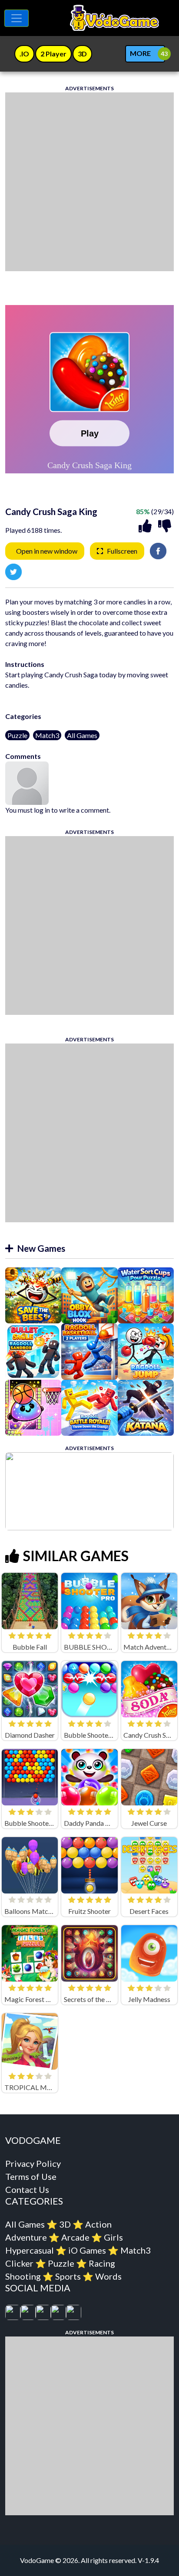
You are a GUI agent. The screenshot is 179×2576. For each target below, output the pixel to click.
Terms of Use (31, 2176)
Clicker (19, 2263)
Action (98, 2224)
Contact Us (27, 2189)
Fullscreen (122, 551)
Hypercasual (30, 2250)
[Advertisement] (89, 182)
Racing (102, 2263)
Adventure (26, 2237)
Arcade (75, 2237)
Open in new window (47, 551)
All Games (82, 735)
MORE (140, 53)
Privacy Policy (33, 2163)
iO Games (87, 2250)
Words (108, 2276)
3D (65, 2224)
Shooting (23, 2276)
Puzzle (17, 735)
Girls (113, 2237)
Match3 (47, 735)
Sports (68, 2276)
